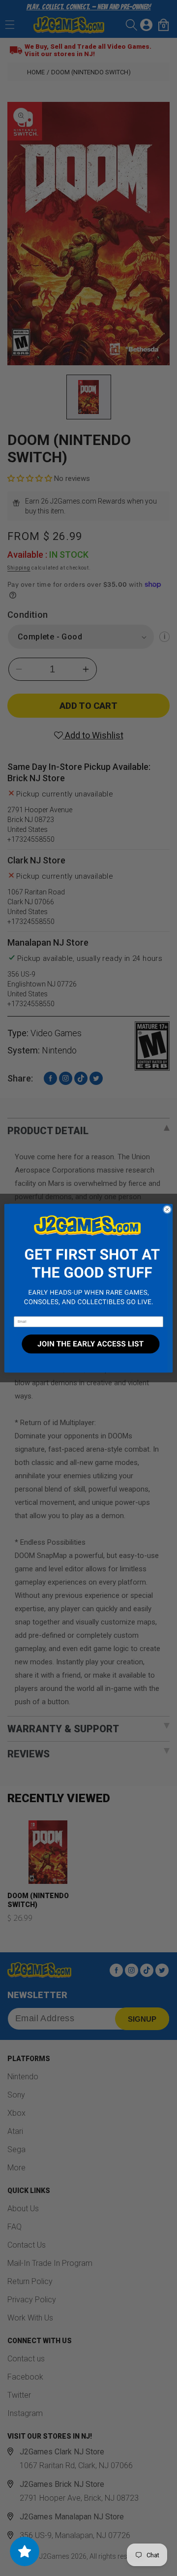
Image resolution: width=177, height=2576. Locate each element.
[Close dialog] (167, 1209)
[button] (88, 1260)
